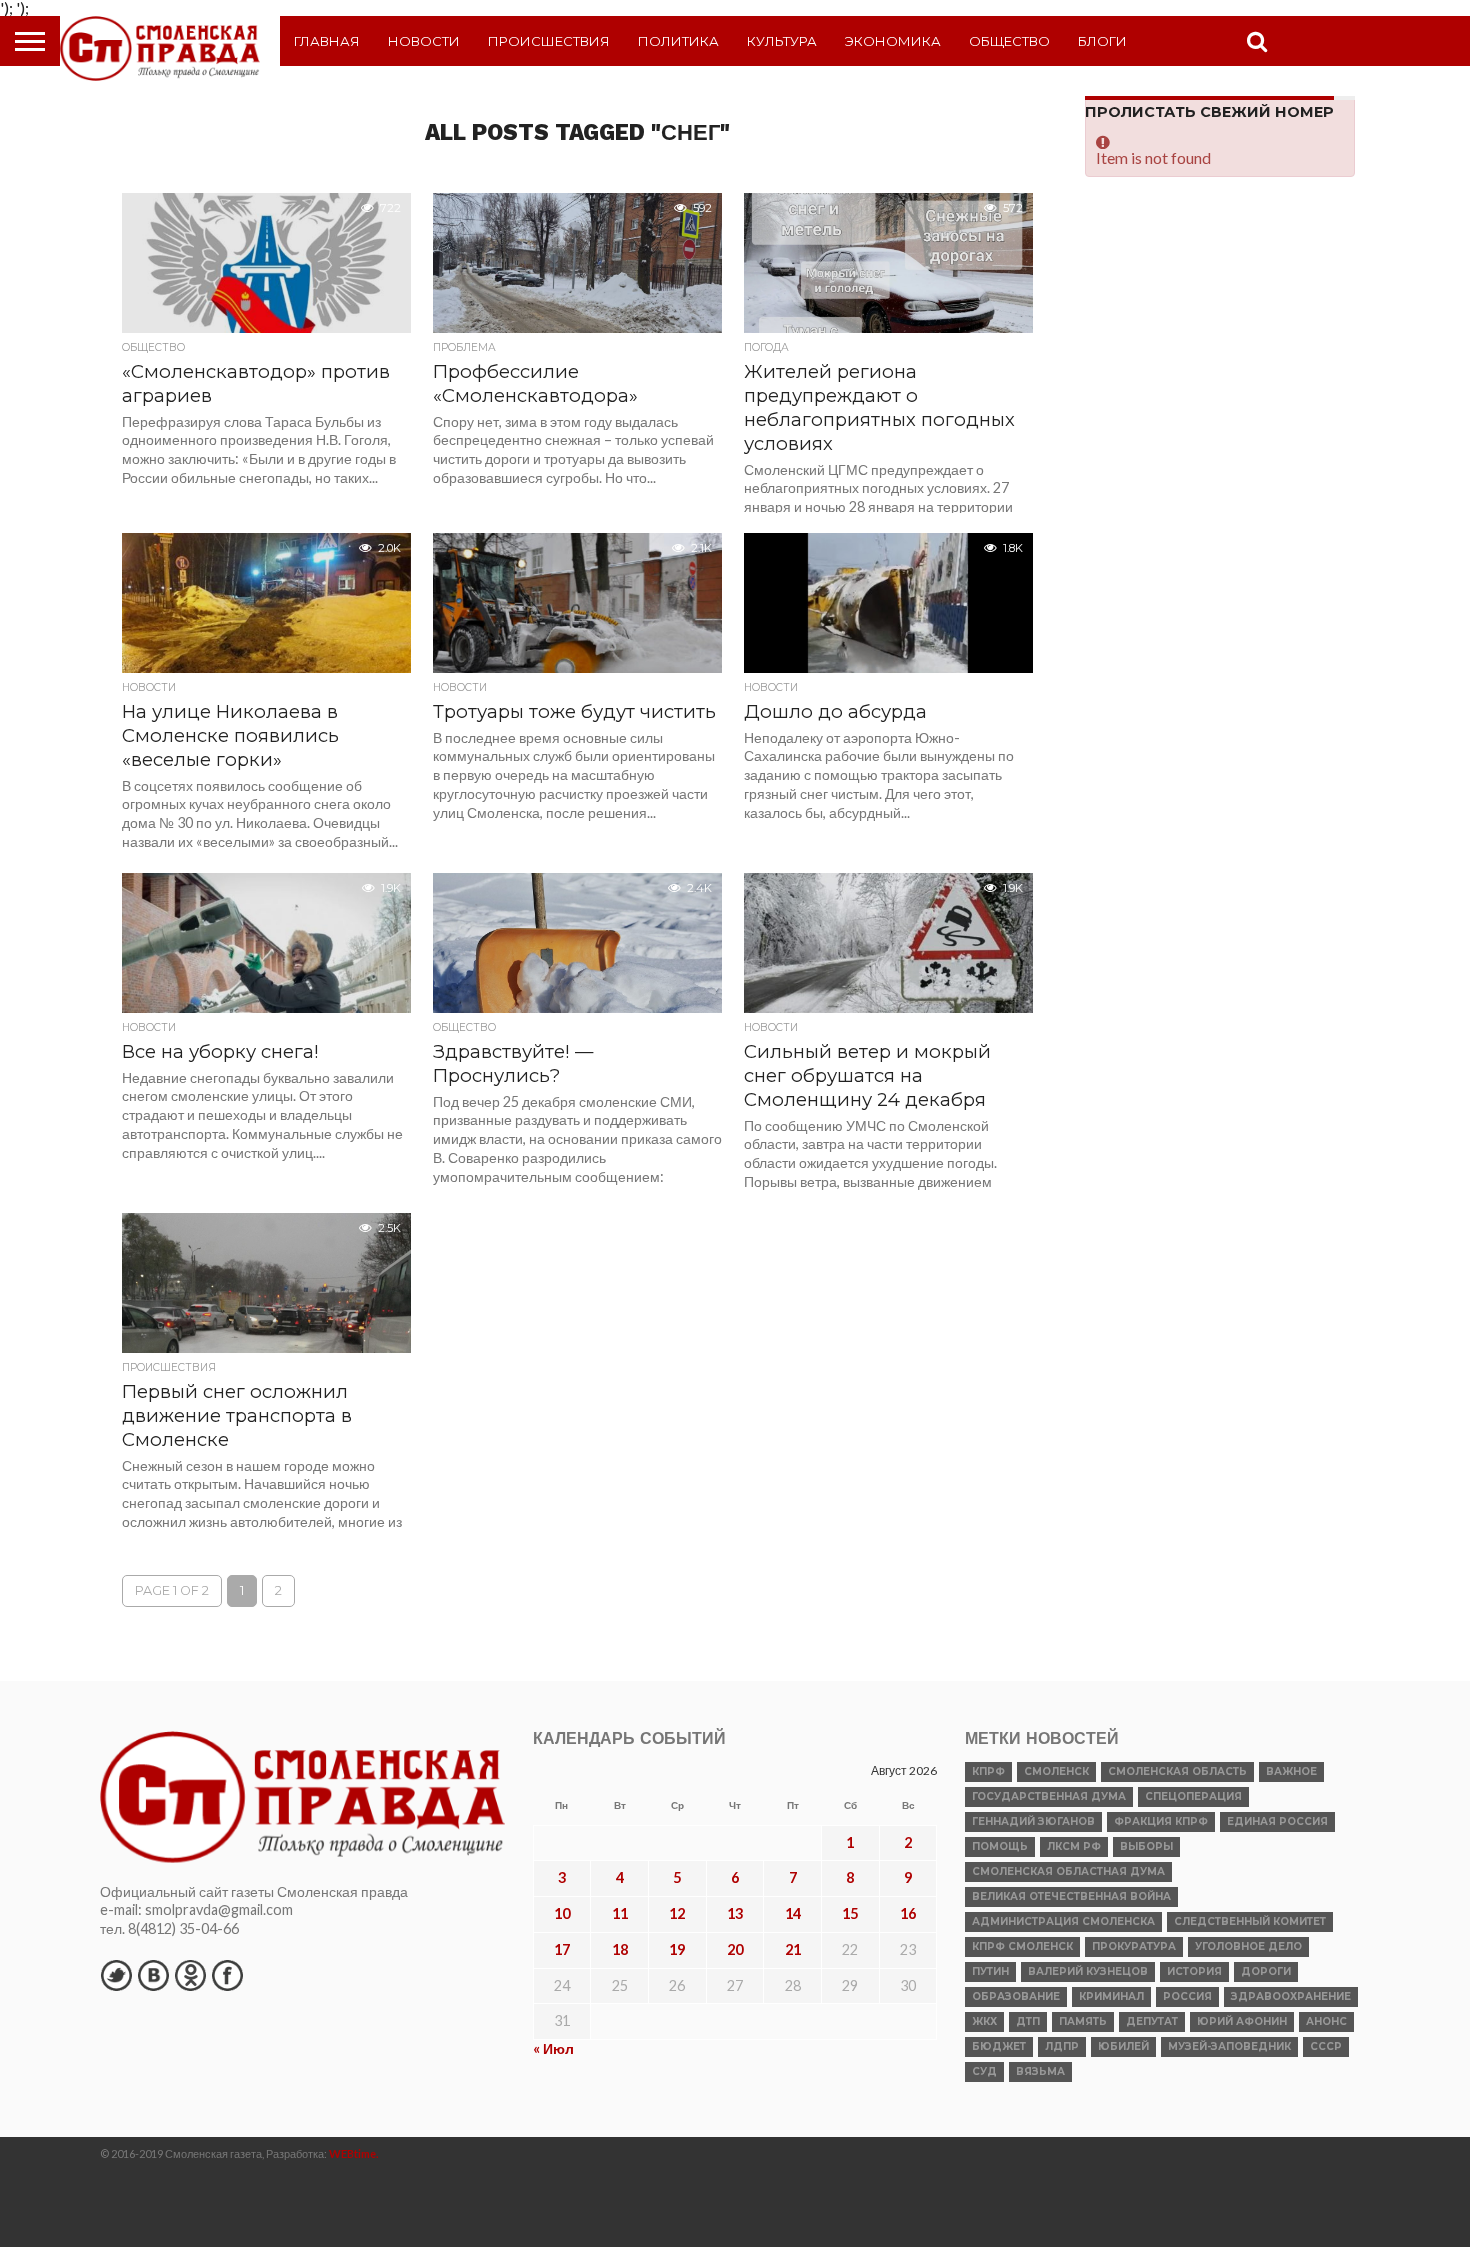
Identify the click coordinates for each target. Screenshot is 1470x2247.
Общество (1009, 41)
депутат (1152, 2021)
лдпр (1062, 2046)
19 (677, 1949)
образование (1016, 1996)
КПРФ (988, 1771)
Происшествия (549, 41)
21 (793, 1949)
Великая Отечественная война (1071, 1896)
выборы (1146, 1846)
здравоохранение (1291, 1996)
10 (562, 1913)
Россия (1187, 1996)
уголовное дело (1248, 1946)
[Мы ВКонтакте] (153, 1975)
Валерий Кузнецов (1088, 1971)
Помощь (1000, 1846)
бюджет (999, 2046)
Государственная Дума (1049, 1796)
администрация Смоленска (1063, 1921)
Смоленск (1056, 1771)
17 (562, 1949)
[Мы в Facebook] (227, 1975)
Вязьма (1040, 2071)
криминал (1111, 1996)
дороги (1266, 1971)
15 (850, 1913)
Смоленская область (1177, 1771)
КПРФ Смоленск (1022, 1946)
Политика (678, 41)
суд (984, 2071)
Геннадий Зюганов (1033, 1821)
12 (677, 1913)
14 (793, 1913)
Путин (990, 1971)
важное (1291, 1771)
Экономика (893, 41)
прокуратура (1134, 1946)
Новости (424, 41)
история (1194, 1971)
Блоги (1102, 41)
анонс (1326, 2021)
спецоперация (1193, 1796)
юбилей (1123, 2046)
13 (735, 1913)
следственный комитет (1250, 1921)
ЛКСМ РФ (1074, 1846)
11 (620, 1913)
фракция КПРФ (1161, 1821)
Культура (782, 41)
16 (908, 1913)
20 (735, 1949)
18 (620, 1949)
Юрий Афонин (1242, 2021)
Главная (327, 41)
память (1083, 2021)
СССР (1326, 2046)
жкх (984, 2021)
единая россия (1277, 1821)
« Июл (553, 2048)
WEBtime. (354, 2153)
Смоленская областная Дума (1068, 1871)
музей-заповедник (1229, 2046)
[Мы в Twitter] (116, 1975)
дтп (1028, 2021)
